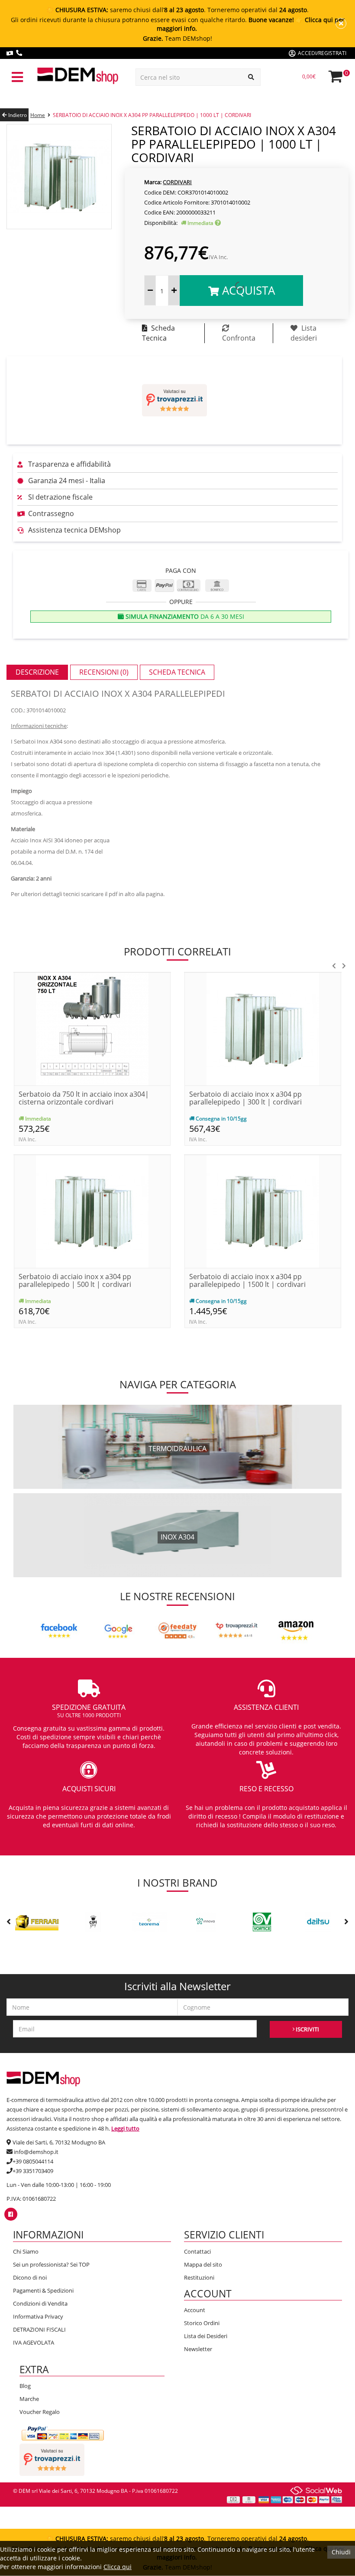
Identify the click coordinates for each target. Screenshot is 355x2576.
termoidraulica (177, 1449)
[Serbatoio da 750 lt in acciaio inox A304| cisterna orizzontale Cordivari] (92, 1028)
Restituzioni (199, 2277)
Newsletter (198, 2349)
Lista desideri (304, 333)
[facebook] (11, 2214)
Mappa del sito (203, 2264)
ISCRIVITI (307, 2029)
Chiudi (341, 2552)
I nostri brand (177, 1882)
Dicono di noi (30, 2277)
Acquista (247, 290)
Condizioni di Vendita (40, 2303)
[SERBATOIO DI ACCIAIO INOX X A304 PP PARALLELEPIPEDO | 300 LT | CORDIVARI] (263, 1028)
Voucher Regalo (40, 2412)
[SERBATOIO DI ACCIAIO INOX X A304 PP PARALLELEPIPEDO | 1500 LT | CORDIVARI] (263, 1211)
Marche (29, 2399)
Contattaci (197, 2251)
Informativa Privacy (38, 2316)
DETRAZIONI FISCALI (39, 2329)
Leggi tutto (125, 2128)
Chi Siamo (26, 2251)
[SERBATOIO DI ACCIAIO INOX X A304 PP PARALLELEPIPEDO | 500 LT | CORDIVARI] (92, 1211)
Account (195, 2310)
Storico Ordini (202, 2323)
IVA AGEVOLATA (34, 2342)
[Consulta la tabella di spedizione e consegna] (218, 223)
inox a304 (177, 1537)
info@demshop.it (36, 2152)
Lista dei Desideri (206, 2336)
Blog (25, 2386)
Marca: (153, 182)
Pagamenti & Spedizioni (43, 2290)
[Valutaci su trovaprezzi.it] (174, 400)
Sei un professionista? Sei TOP (51, 2264)
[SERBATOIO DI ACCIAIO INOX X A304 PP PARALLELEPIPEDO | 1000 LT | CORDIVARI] (59, 176)
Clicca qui (118, 2567)
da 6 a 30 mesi (184, 616)
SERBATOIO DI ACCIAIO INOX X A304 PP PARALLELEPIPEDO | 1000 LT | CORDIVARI (152, 115)
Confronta (239, 338)
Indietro (17, 115)
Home (38, 115)
